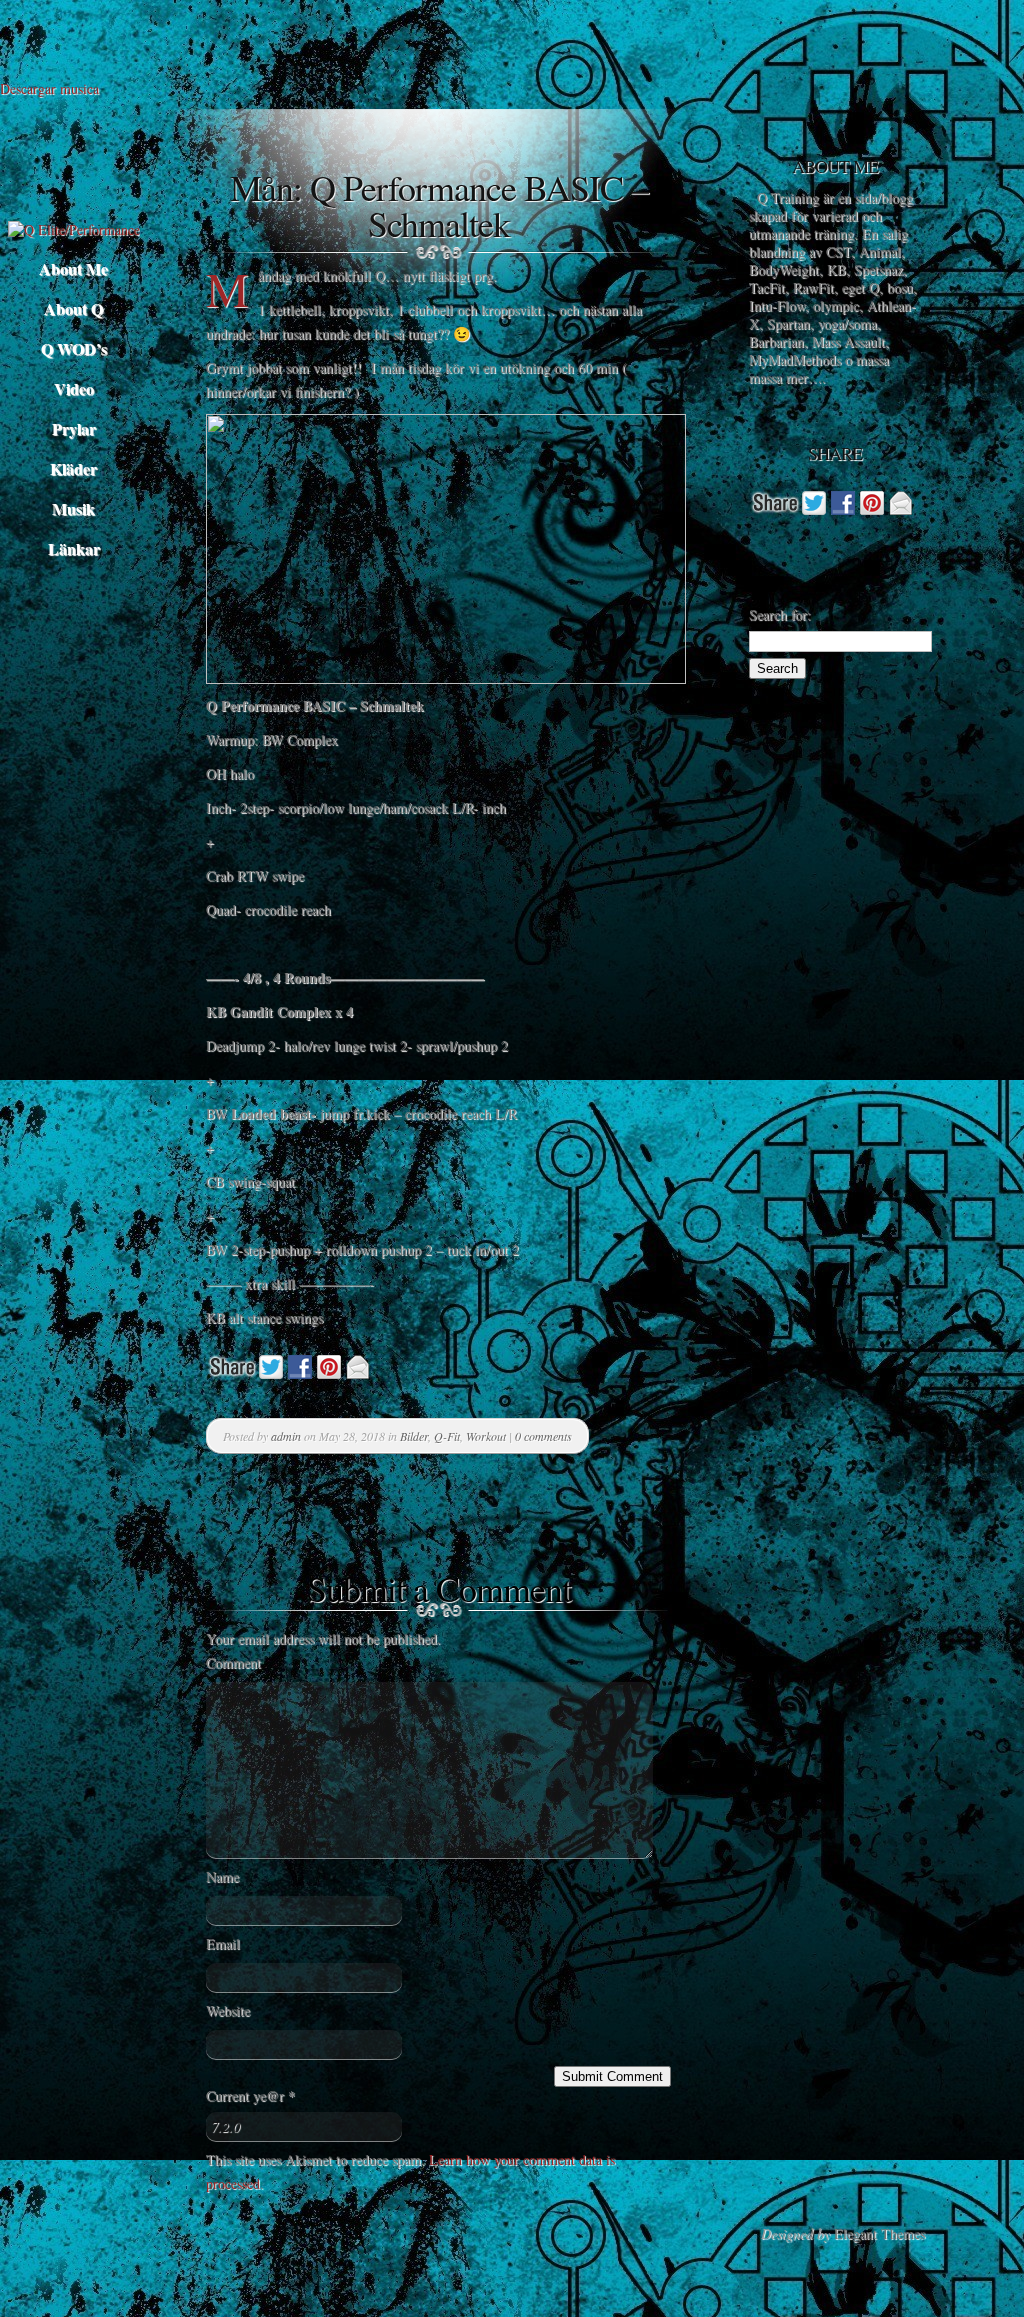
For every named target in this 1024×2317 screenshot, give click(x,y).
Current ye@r (250, 2095)
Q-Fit (447, 1436)
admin (286, 1436)
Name (222, 1876)
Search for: (780, 614)
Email (223, 1943)
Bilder (414, 1436)
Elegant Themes (879, 2233)
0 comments (543, 1436)
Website (228, 2010)
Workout (486, 1436)
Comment (233, 1662)
